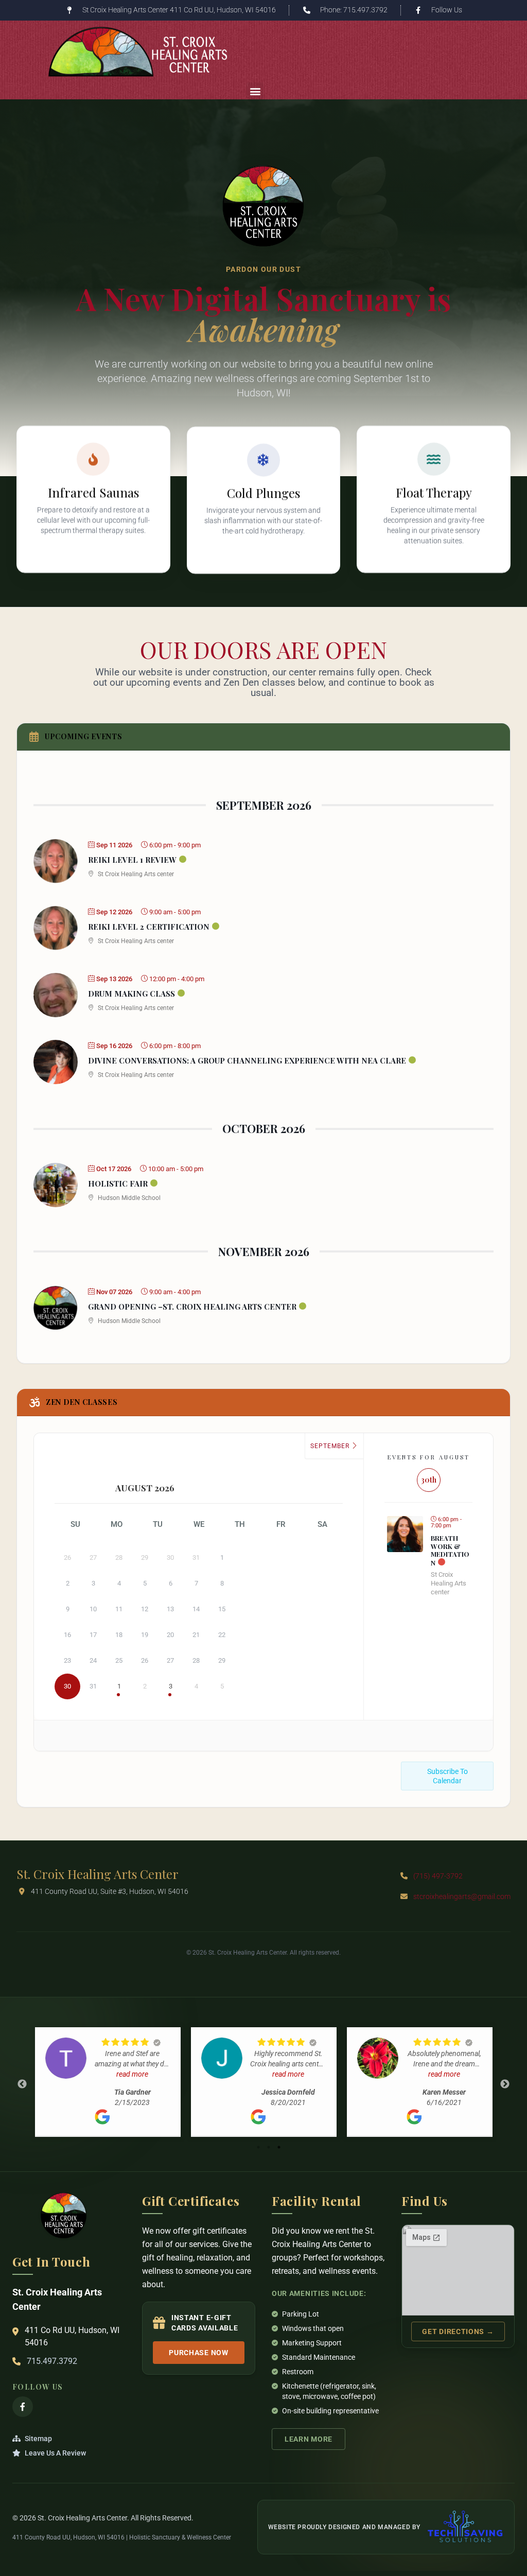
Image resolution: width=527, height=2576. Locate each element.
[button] (255, 91)
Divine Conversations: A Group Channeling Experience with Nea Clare (247, 1060)
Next (505, 2084)
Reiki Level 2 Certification (149, 927)
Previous (22, 2084)
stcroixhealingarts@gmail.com (462, 1896)
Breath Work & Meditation (450, 1550)
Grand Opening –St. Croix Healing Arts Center (192, 1307)
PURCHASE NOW (198, 2353)
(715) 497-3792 (438, 1876)
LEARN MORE (309, 2439)
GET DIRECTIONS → (458, 2331)
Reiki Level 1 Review (132, 860)
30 (67, 1686)
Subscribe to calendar (447, 1776)
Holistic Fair (118, 1183)
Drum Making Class (131, 994)
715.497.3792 (52, 2361)
